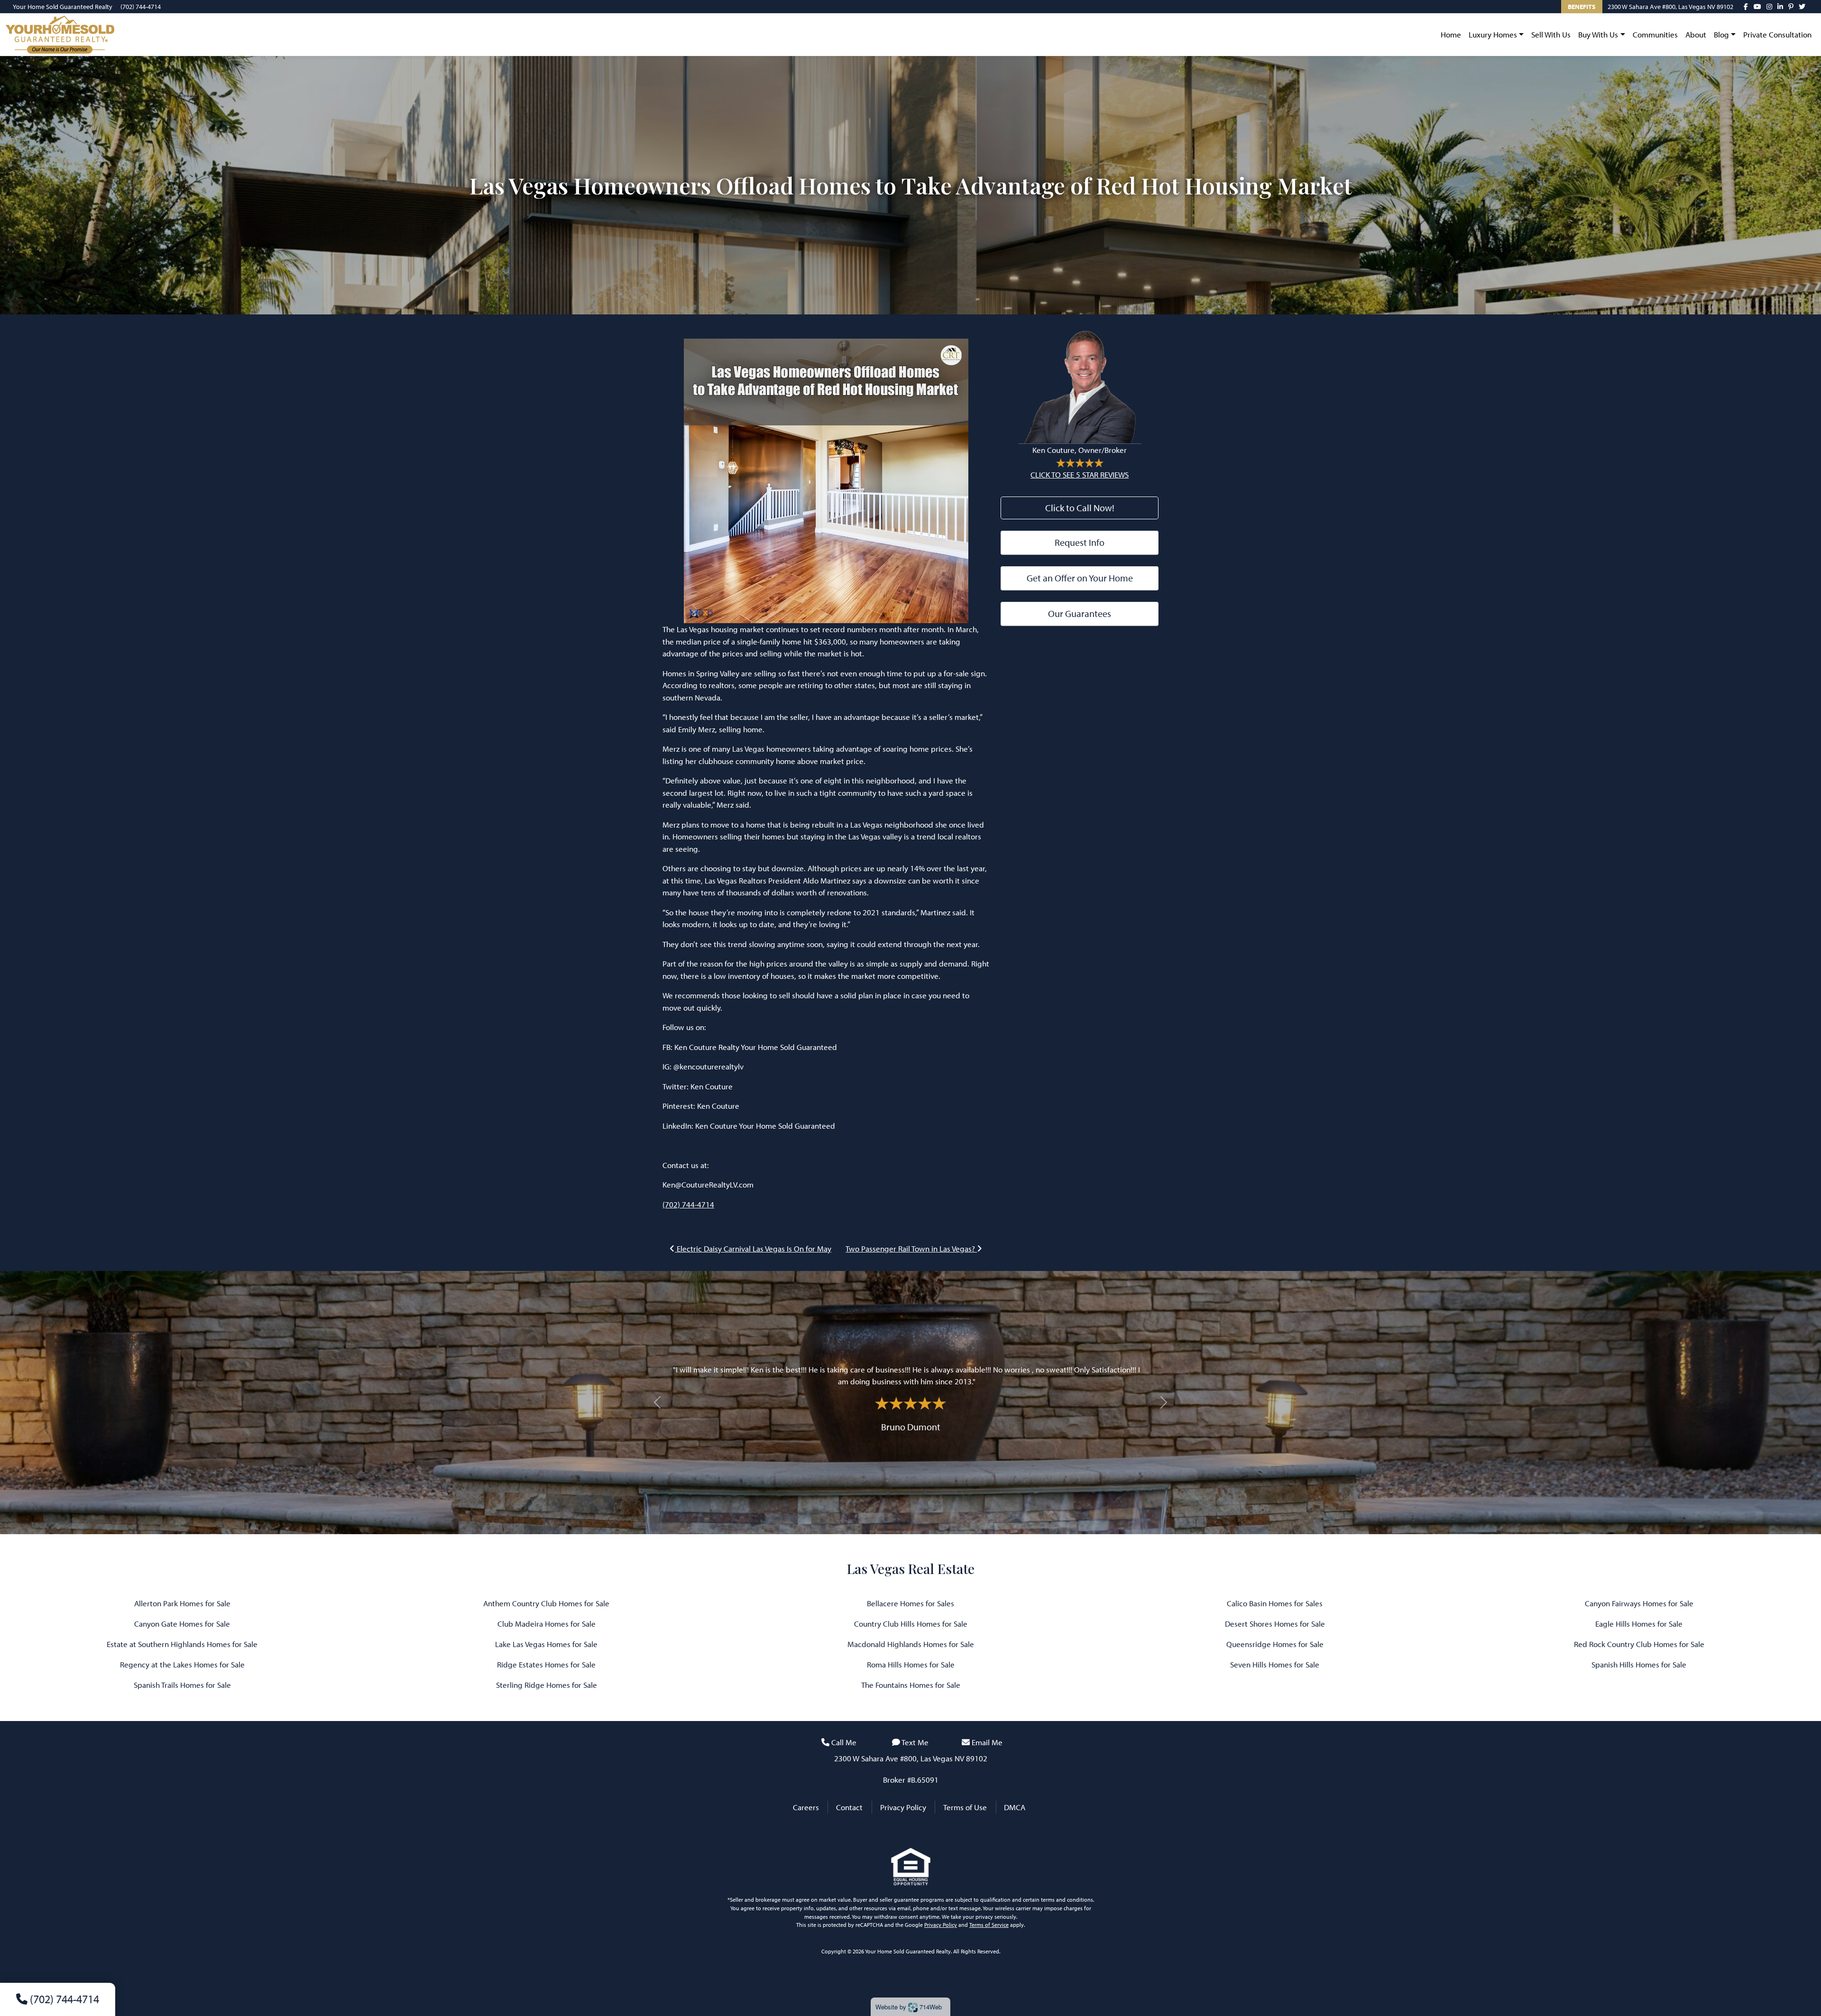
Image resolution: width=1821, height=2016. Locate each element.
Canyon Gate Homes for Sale (182, 1624)
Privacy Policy (903, 1807)
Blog (1721, 34)
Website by (909, 2007)
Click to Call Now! (1080, 508)
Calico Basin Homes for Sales (1275, 1603)
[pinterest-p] (1791, 7)
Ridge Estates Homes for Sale (546, 1664)
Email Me (987, 1742)
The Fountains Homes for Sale (911, 1685)
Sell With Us (1551, 34)
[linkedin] (1780, 7)
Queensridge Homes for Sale (1275, 1644)
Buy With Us (1598, 34)
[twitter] (1802, 7)
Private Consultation (1777, 34)
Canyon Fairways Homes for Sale (1639, 1603)
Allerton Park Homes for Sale (182, 1603)
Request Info (1080, 542)
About (1696, 34)
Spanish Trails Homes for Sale (182, 1685)
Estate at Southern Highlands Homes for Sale (182, 1644)
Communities (1655, 34)
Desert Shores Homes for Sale (1275, 1624)
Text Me (915, 1742)
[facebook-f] (1746, 7)
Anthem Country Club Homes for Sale (546, 1603)
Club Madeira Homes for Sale (547, 1624)
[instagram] (1769, 7)
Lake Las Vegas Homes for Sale (546, 1644)
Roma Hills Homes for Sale (911, 1664)
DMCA (1015, 1807)
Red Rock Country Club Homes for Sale (1639, 1644)
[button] (657, 1403)
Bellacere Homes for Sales (910, 1603)
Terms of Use (965, 1807)
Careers (806, 1807)
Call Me (844, 1742)
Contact (849, 1807)
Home (1451, 34)
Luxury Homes (1493, 34)
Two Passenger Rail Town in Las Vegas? (911, 1248)
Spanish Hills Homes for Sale (1639, 1664)
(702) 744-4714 (141, 7)
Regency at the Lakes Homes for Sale (182, 1664)
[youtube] (1757, 7)
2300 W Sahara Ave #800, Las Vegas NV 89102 (1670, 7)
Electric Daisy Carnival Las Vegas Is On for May (753, 1248)
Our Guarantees (1080, 613)
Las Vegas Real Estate (911, 1569)
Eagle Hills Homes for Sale (1639, 1624)
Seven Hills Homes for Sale (1275, 1664)
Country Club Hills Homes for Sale (911, 1624)
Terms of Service (989, 1925)
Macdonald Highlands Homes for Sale (911, 1644)
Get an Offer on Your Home (1080, 578)
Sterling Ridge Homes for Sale (547, 1685)
